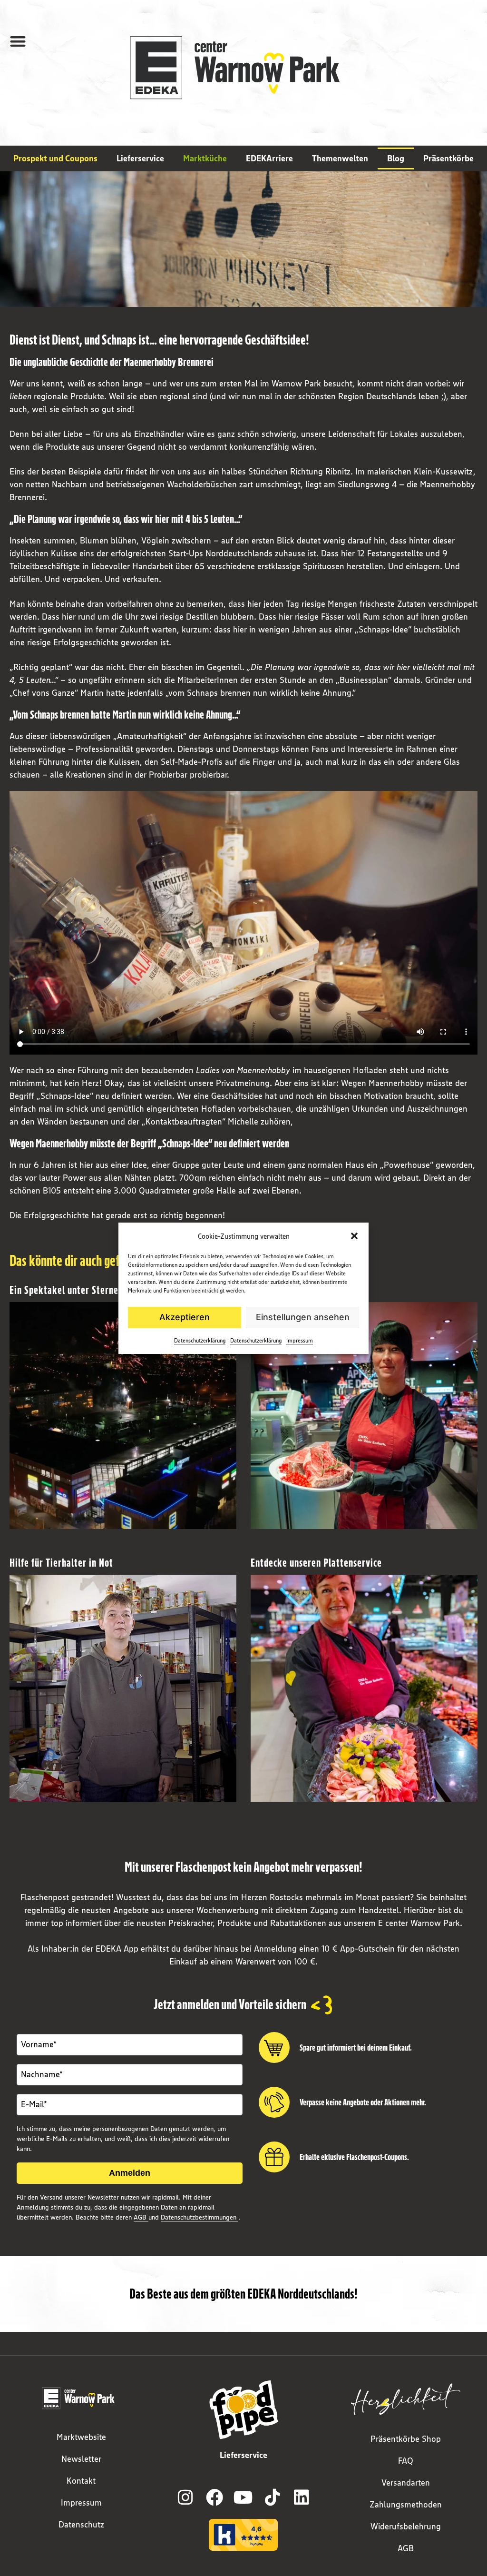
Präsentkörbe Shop (406, 2439)
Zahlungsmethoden (406, 2505)
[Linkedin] (302, 2497)
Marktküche (205, 158)
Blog (396, 158)
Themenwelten (340, 158)
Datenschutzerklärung (200, 1340)
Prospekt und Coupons (55, 158)
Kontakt (81, 2481)
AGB (141, 2217)
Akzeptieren (185, 1317)
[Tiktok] (273, 2497)
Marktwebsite (81, 2437)
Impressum (300, 1340)
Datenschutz (81, 2525)
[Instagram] (185, 2497)
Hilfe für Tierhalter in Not (61, 1563)
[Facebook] (214, 2497)
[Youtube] (243, 2497)
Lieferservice (140, 158)
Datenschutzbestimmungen (200, 2217)
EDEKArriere (269, 158)
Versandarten (406, 2483)
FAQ (406, 2461)
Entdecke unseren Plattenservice (316, 1563)
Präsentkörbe (448, 158)
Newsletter (81, 2459)
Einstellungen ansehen (303, 1317)
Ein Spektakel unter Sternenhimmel (81, 1290)
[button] (354, 1236)
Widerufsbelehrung (406, 2527)
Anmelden (130, 2173)
